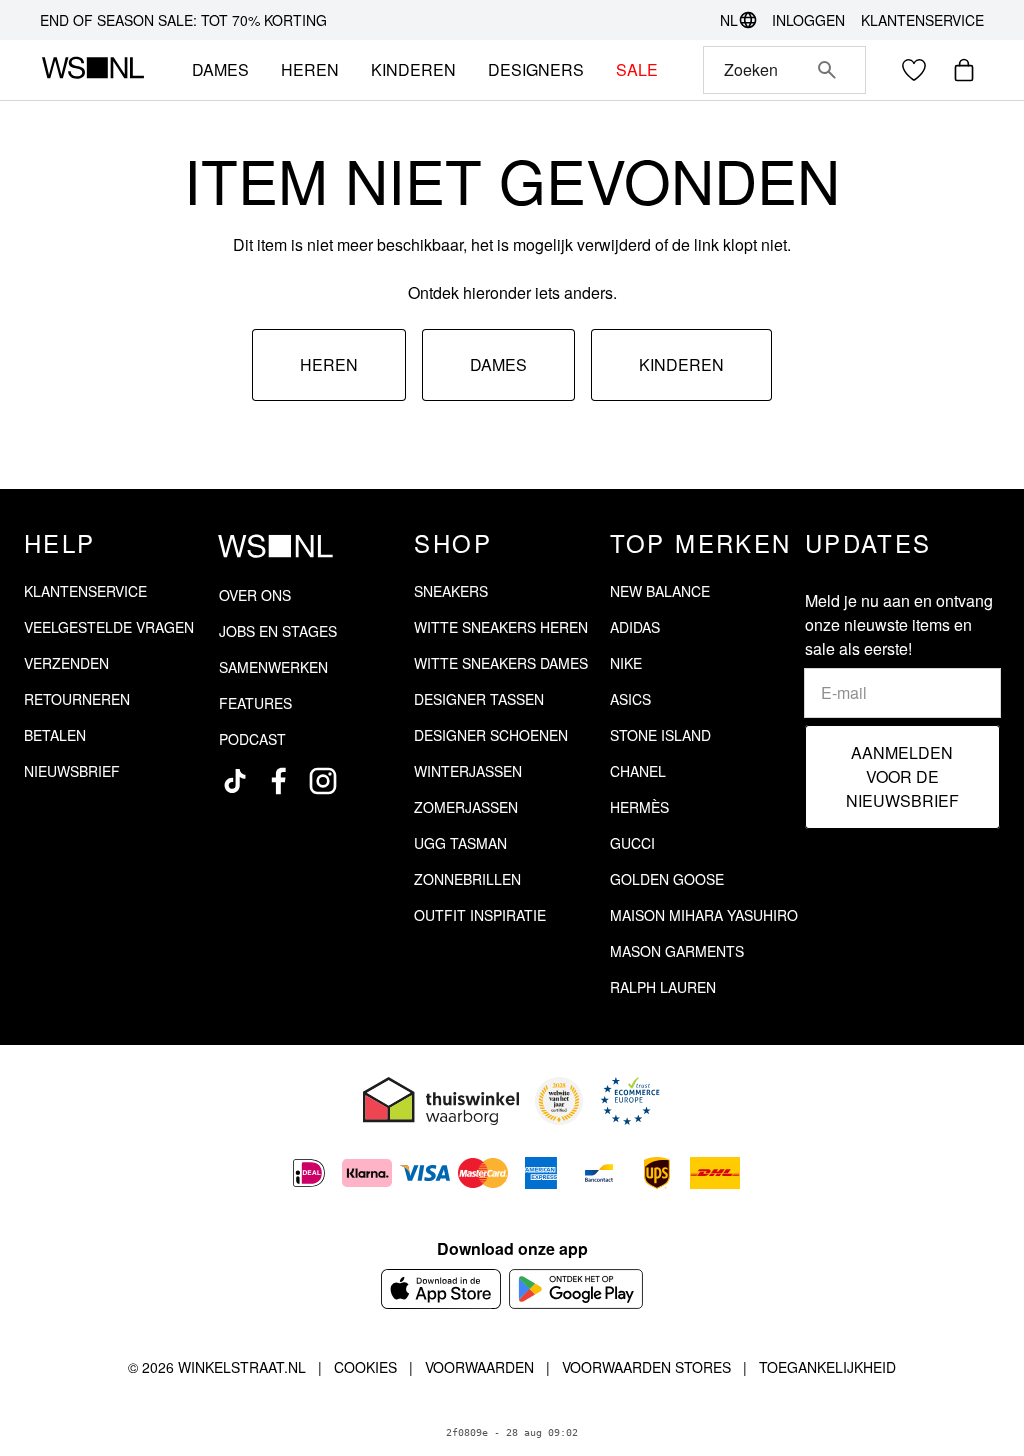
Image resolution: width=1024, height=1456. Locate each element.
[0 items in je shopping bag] (964, 70)
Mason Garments (677, 951)
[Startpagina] (92, 70)
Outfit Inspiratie (480, 915)
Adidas (635, 627)
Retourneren (77, 699)
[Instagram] (323, 781)
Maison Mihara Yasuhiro (704, 915)
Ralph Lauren (663, 987)
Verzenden (66, 663)
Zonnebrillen (467, 879)
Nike (626, 663)
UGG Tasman (460, 843)
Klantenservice (922, 20)
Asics (630, 699)
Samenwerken (273, 667)
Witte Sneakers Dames (501, 663)
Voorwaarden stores (646, 1367)
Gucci (632, 843)
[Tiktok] (235, 781)
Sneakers (451, 591)
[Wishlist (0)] (914, 70)
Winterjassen (468, 771)
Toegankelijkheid (827, 1367)
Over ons (255, 595)
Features (255, 703)
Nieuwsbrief (72, 771)
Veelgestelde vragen (109, 627)
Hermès (639, 807)
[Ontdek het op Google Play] (576, 1289)
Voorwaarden (479, 1367)
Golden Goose (667, 879)
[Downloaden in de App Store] (441, 1289)
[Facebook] (279, 781)
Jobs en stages (278, 631)
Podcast (252, 739)
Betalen (55, 735)
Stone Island (660, 735)
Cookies (365, 1367)
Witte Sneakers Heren (501, 627)
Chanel (638, 771)
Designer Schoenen (491, 735)
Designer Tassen (479, 699)
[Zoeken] (827, 70)
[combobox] (756, 70)
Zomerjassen (466, 807)
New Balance (660, 591)
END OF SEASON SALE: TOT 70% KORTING (183, 20)
